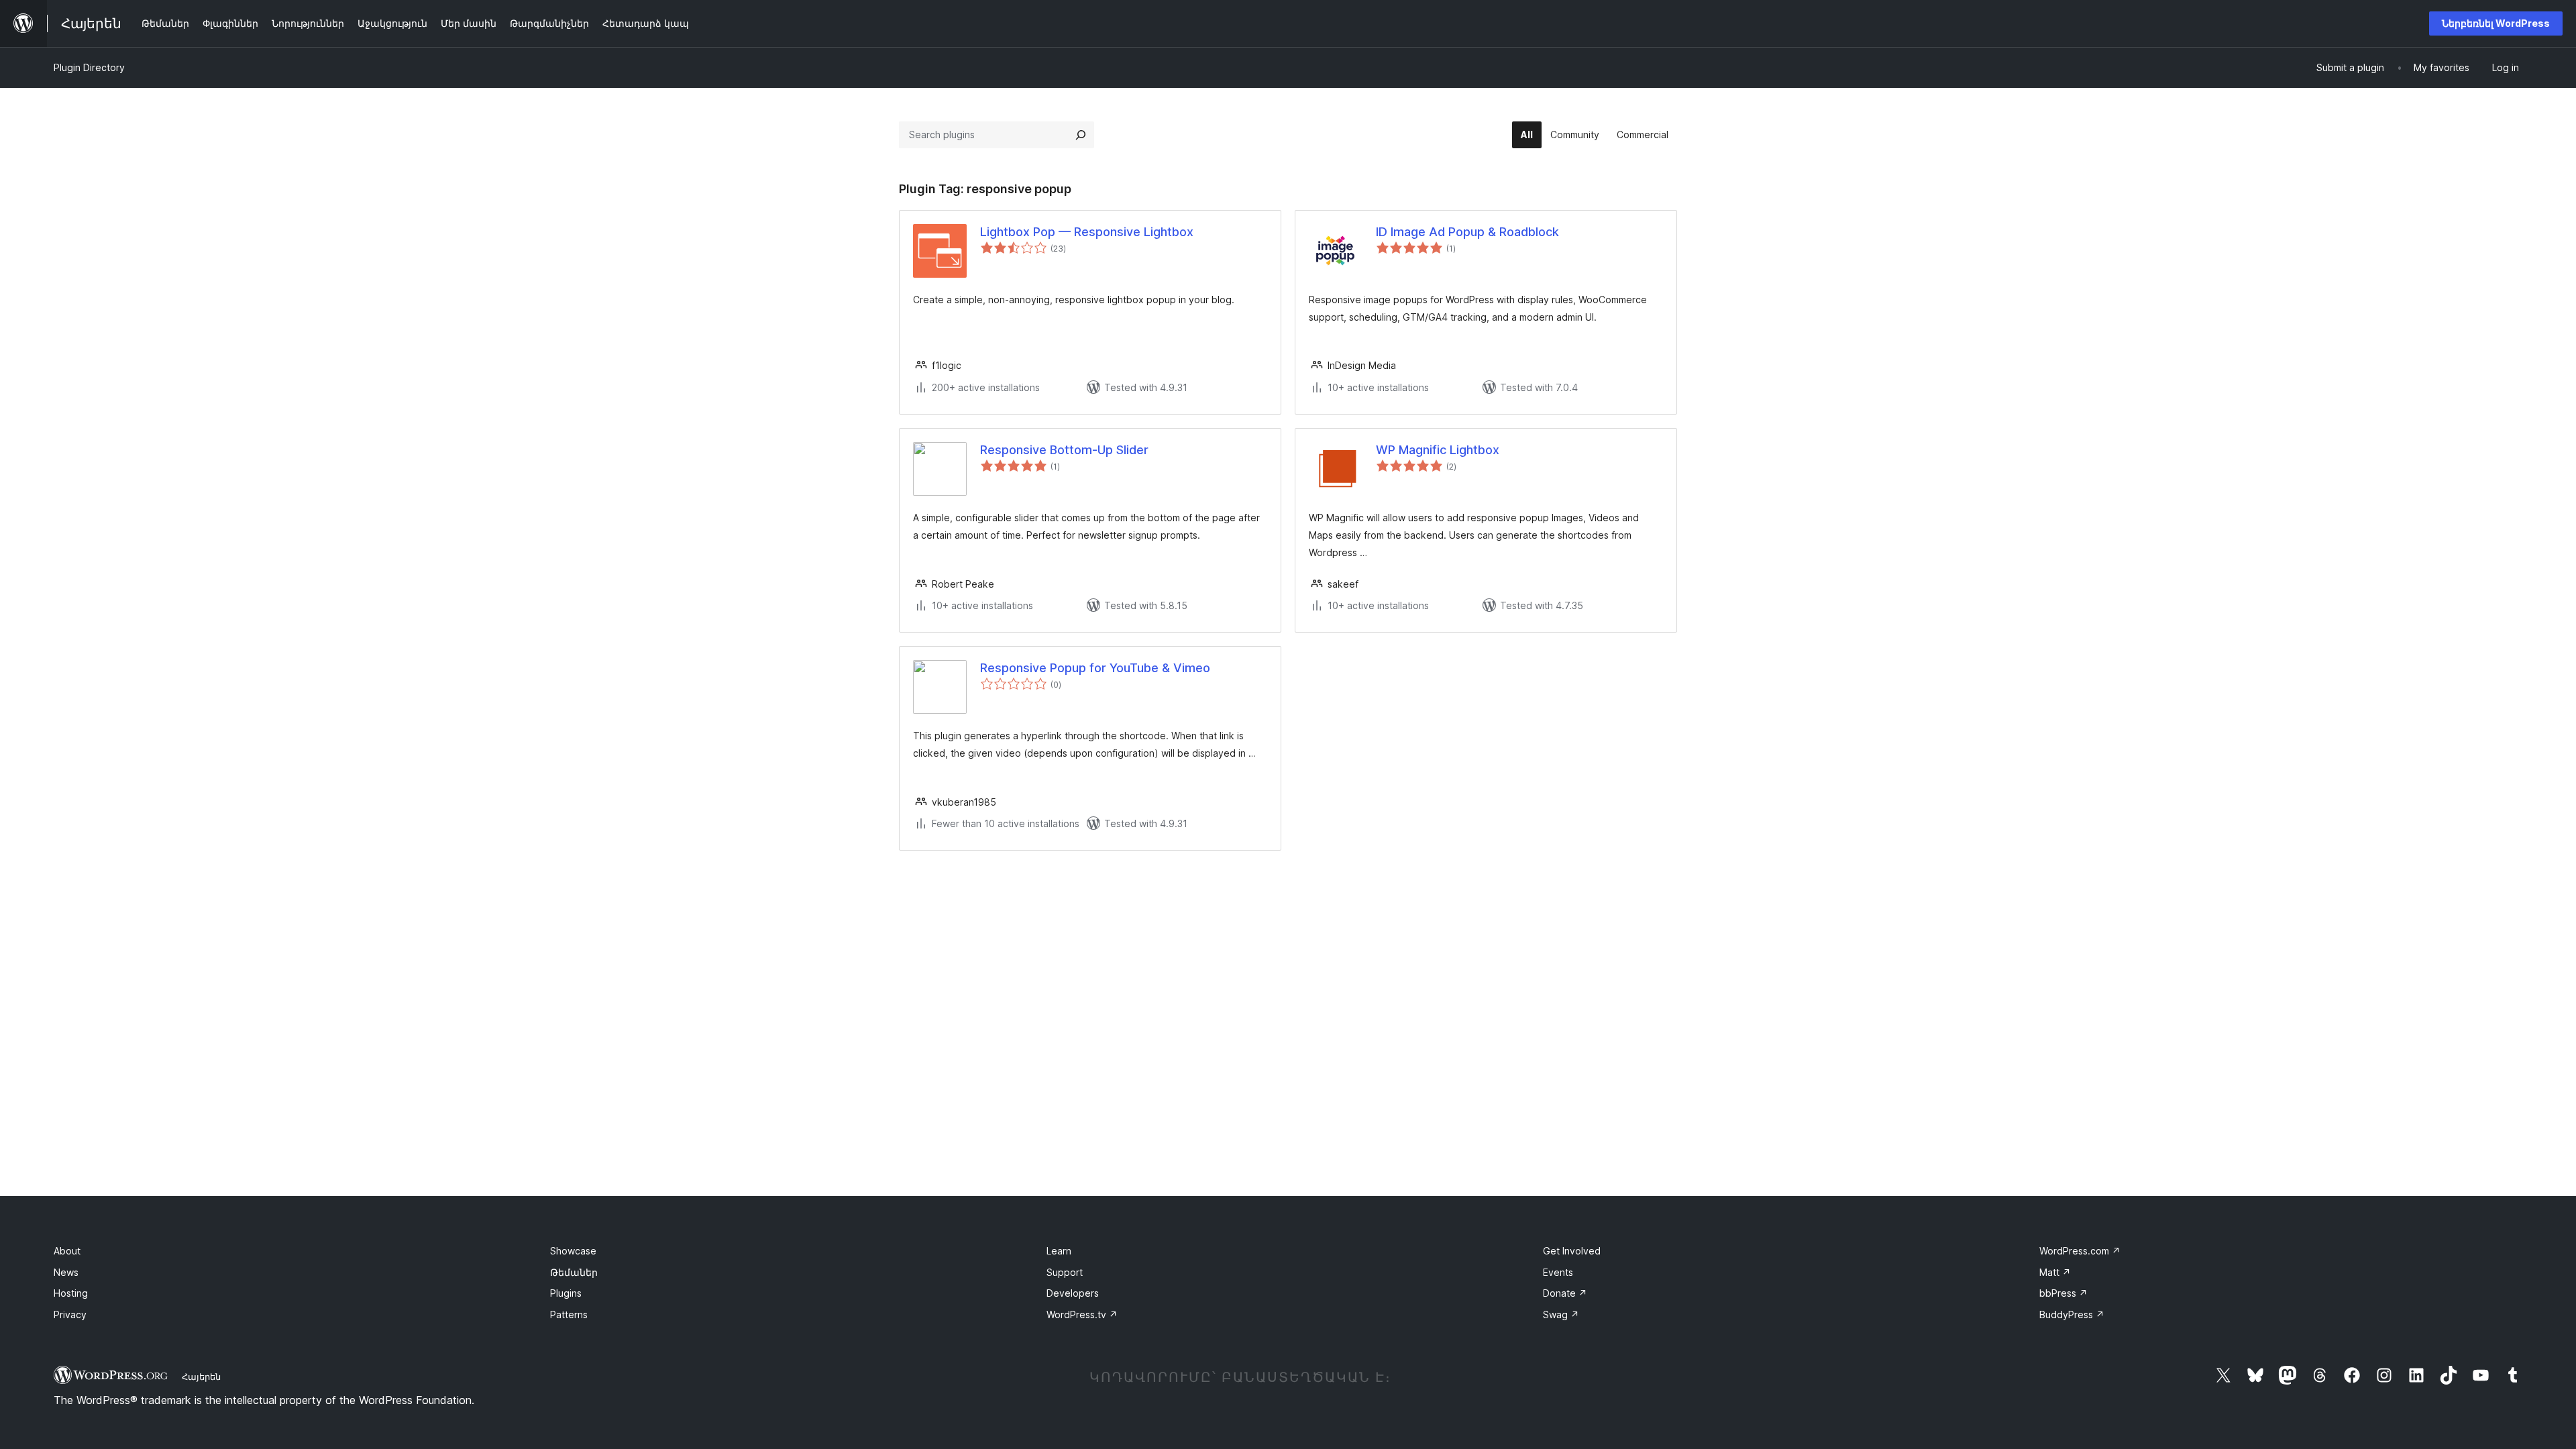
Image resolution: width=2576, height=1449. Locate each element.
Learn (1059, 1251)
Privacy (70, 1314)
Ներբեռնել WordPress (2496, 23)
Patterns (569, 1314)
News (66, 1272)
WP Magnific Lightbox (1438, 450)
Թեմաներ (574, 1272)
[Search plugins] (1081, 135)
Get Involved (1572, 1251)
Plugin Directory (89, 67)
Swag (1561, 1314)
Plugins (566, 1293)
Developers (1073, 1293)
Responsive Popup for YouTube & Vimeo (1095, 668)
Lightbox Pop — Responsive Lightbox (1087, 232)
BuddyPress (2072, 1314)
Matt (2055, 1272)
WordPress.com (2080, 1251)
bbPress (2063, 1293)
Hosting (71, 1293)
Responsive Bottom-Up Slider (1064, 450)
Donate (1565, 1293)
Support (1065, 1272)
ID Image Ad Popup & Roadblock (1467, 232)
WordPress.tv (1082, 1314)
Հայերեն (201, 1377)
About (67, 1251)
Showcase (573, 1251)
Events (1558, 1272)
